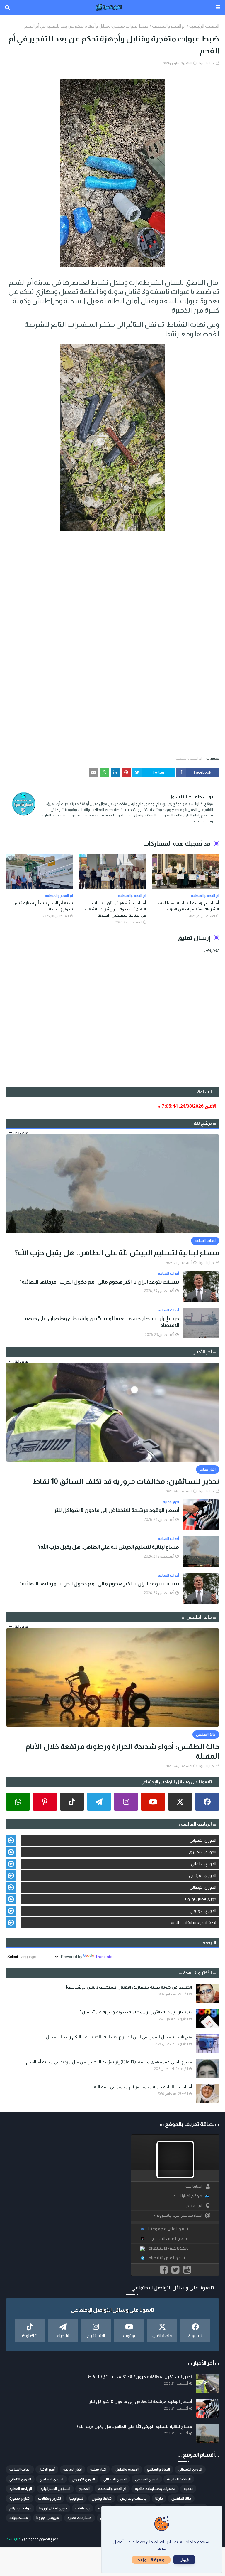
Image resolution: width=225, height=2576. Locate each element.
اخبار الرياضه (73, 2469)
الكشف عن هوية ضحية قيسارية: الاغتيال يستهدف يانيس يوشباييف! (129, 1987)
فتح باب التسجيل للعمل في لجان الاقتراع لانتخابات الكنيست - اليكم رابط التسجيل (119, 2037)
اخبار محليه (98, 2469)
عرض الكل (20, 1133)
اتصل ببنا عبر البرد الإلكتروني (178, 2215)
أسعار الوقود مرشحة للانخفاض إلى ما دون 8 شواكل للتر (117, 1510)
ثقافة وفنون (102, 2498)
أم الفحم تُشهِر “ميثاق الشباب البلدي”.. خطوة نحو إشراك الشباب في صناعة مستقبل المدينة (115, 909)
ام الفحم (194, 2206)
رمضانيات (82, 2508)
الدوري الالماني (204, 1864)
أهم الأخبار (47, 2469)
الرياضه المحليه (21, 2489)
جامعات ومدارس (133, 2498)
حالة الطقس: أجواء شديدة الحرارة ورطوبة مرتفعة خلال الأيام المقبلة (122, 1751)
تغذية (188, 2489)
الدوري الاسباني (203, 1840)
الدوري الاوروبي (203, 1911)
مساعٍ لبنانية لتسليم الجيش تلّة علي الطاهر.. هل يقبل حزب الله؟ (117, 1252)
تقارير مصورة (19, 2498)
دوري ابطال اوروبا (201, 1899)
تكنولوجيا (76, 2498)
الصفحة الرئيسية (204, 26)
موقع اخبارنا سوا (187, 2196)
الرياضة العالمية (179, 2479)
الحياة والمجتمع (158, 2469)
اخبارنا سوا (207, 63)
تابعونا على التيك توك (168, 2239)
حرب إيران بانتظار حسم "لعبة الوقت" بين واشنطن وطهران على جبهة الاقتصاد (102, 1322)
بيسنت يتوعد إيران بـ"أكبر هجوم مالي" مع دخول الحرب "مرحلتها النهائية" (99, 1282)
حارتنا (159, 2498)
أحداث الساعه (20, 2469)
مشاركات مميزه (80, 2518)
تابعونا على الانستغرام (168, 2248)
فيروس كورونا (48, 2518)
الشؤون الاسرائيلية (55, 2489)
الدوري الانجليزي (203, 1852)
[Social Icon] (207, 1802)
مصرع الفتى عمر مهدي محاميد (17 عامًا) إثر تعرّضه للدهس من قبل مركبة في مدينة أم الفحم (109, 2062)
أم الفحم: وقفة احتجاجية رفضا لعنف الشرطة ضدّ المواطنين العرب (188, 906)
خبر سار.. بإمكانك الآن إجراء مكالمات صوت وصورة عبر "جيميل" (136, 2012)
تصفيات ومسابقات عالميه (194, 1922)
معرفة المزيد (151, 2560)
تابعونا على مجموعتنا (168, 2229)
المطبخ (84, 2489)
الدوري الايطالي (203, 1887)
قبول (184, 2560)
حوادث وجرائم (20, 2508)
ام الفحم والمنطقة (169, 26)
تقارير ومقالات (50, 2498)
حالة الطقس (181, 2498)
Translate (104, 1957)
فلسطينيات (19, 2518)
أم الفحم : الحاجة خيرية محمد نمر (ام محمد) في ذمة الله (143, 2087)
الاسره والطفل (127, 2469)
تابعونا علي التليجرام (167, 2258)
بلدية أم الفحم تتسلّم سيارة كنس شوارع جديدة (43, 906)
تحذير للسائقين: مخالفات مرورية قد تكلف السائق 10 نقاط (126, 1481)
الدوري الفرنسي (203, 1875)
